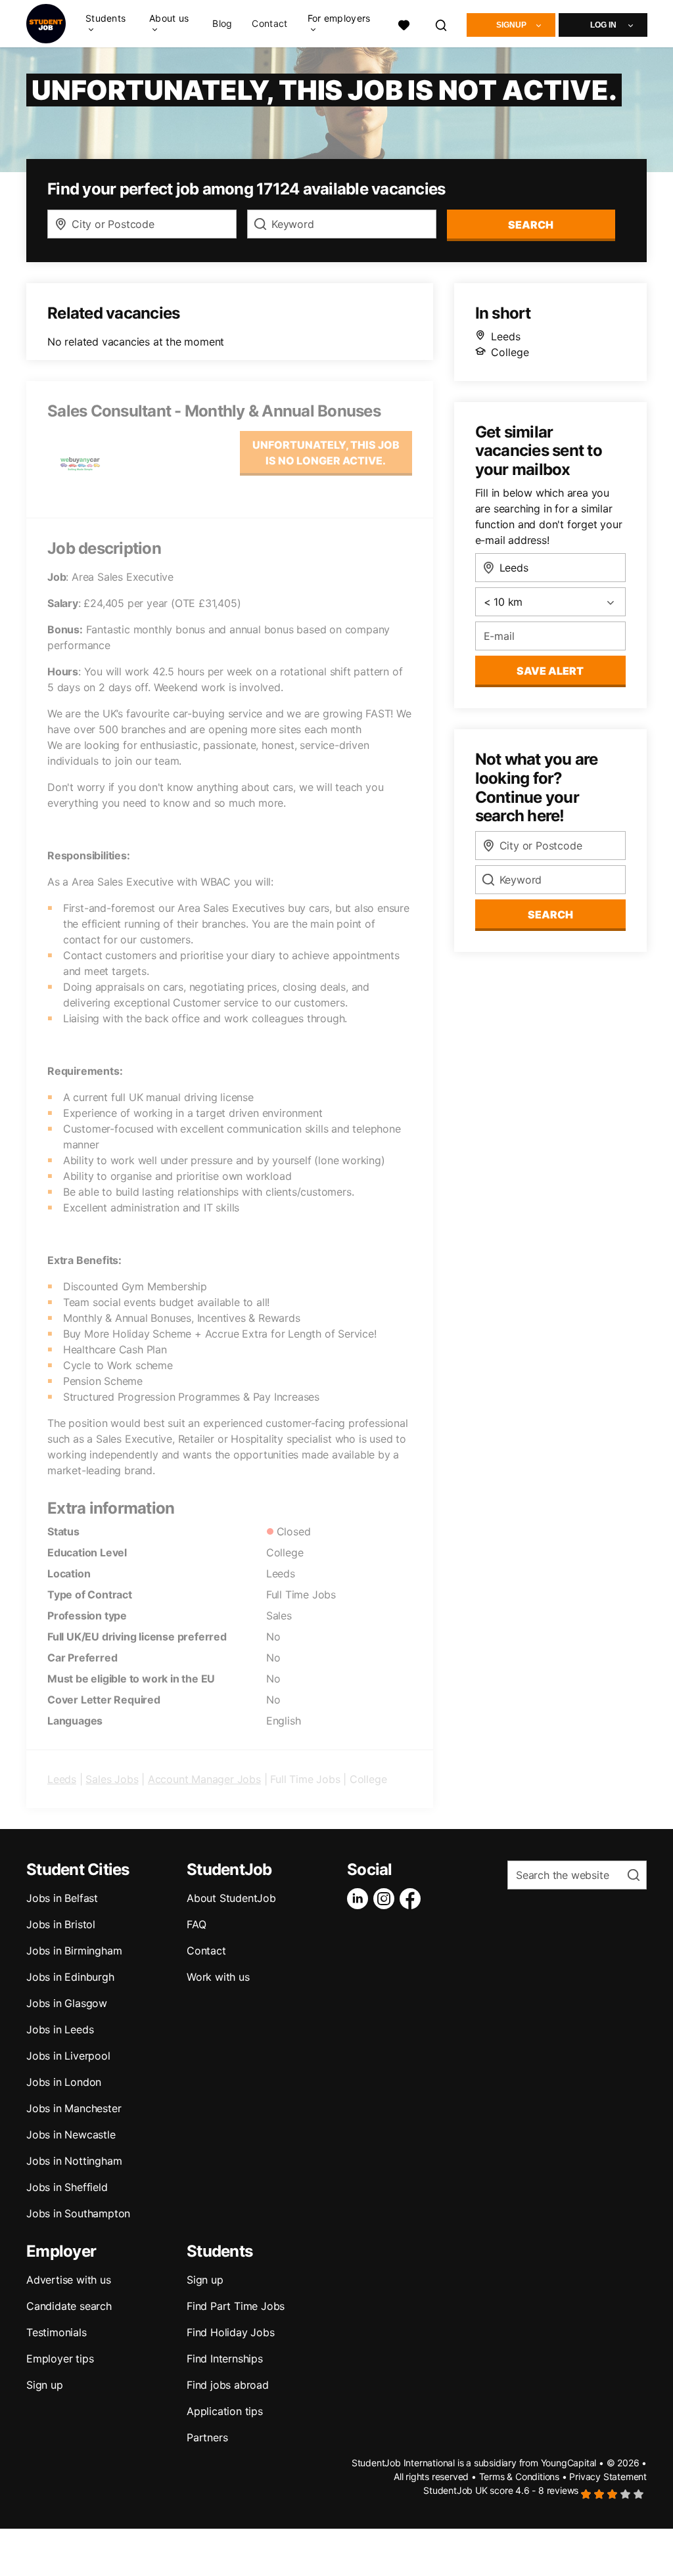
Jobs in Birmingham (74, 1951)
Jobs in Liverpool (68, 2056)
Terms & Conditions (519, 2476)
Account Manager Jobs (204, 1779)
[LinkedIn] (360, 1899)
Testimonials (57, 2332)
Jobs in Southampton (78, 2213)
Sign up (45, 2385)
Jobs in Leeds (60, 2029)
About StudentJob (231, 1898)
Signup (511, 25)
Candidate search (69, 2306)
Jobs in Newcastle (71, 2135)
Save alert (550, 671)
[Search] (442, 23)
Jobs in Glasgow (67, 2003)
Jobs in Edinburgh (70, 1977)
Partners (207, 2437)
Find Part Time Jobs (236, 2306)
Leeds (62, 1779)
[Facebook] (413, 1899)
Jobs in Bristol (61, 1924)
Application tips (225, 2411)
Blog (222, 24)
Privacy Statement (608, 2476)
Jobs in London (64, 2082)
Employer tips (60, 2359)
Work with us (218, 1977)
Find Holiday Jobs (231, 2332)
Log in (603, 25)
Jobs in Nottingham (74, 2161)
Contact (269, 24)
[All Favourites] (404, 23)
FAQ (196, 1924)
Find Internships (225, 2359)
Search (531, 225)
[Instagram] (386, 1899)
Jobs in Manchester (74, 2108)
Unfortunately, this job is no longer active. (326, 453)
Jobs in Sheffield (67, 2187)
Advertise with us (69, 2280)
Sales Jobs (112, 1779)
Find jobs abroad (228, 2385)
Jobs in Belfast (62, 1898)
